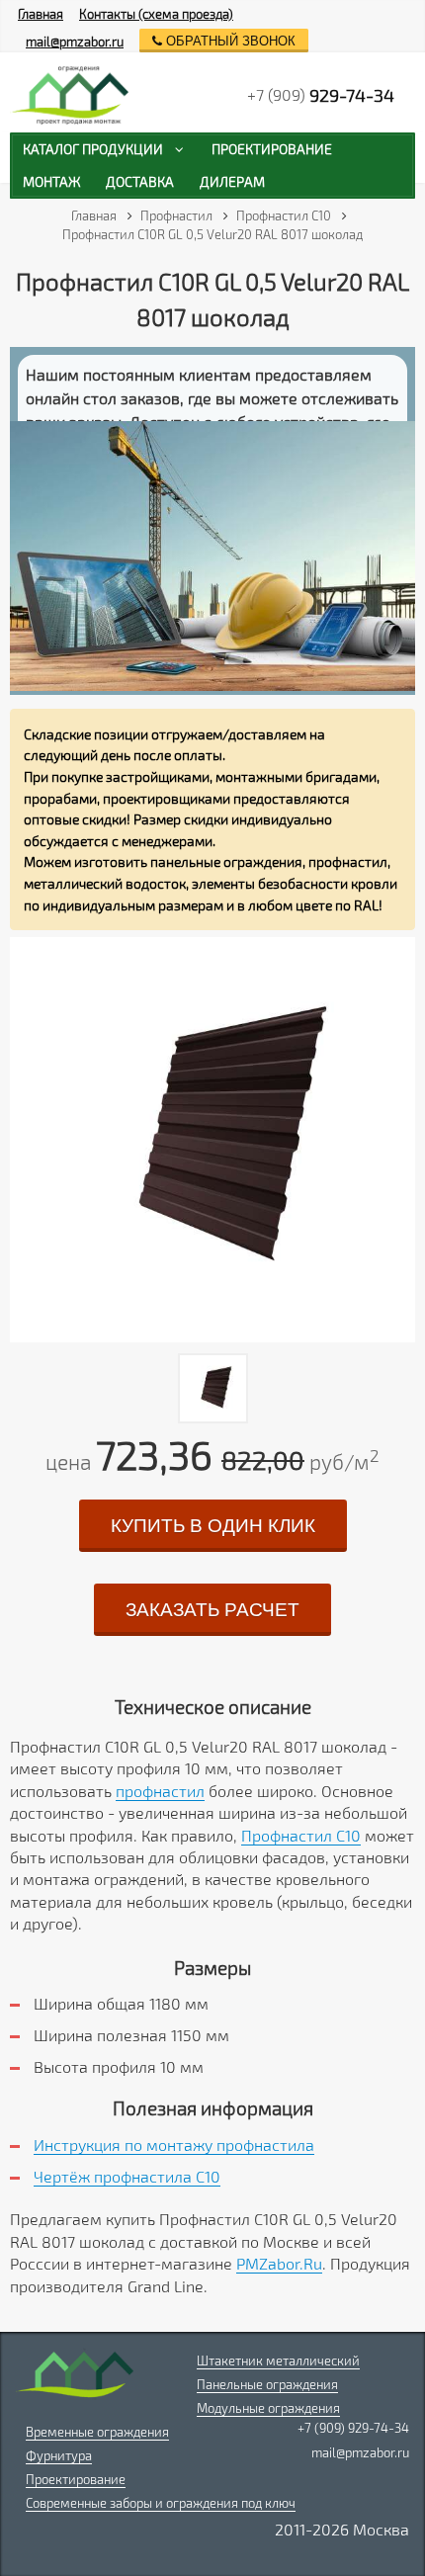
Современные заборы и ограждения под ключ (161, 2503)
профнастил (160, 1791)
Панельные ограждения (267, 2384)
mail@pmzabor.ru (75, 42)
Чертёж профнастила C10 (127, 2176)
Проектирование (76, 2479)
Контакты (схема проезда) (156, 14)
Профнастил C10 (301, 1835)
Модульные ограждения (268, 2408)
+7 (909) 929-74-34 (353, 2428)
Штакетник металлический (278, 2361)
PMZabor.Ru (279, 2263)
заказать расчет (212, 1610)
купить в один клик (213, 1526)
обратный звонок (229, 41)
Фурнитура (59, 2455)
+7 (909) (321, 95)
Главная (41, 14)
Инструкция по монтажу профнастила (174, 2145)
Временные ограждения (97, 2432)
